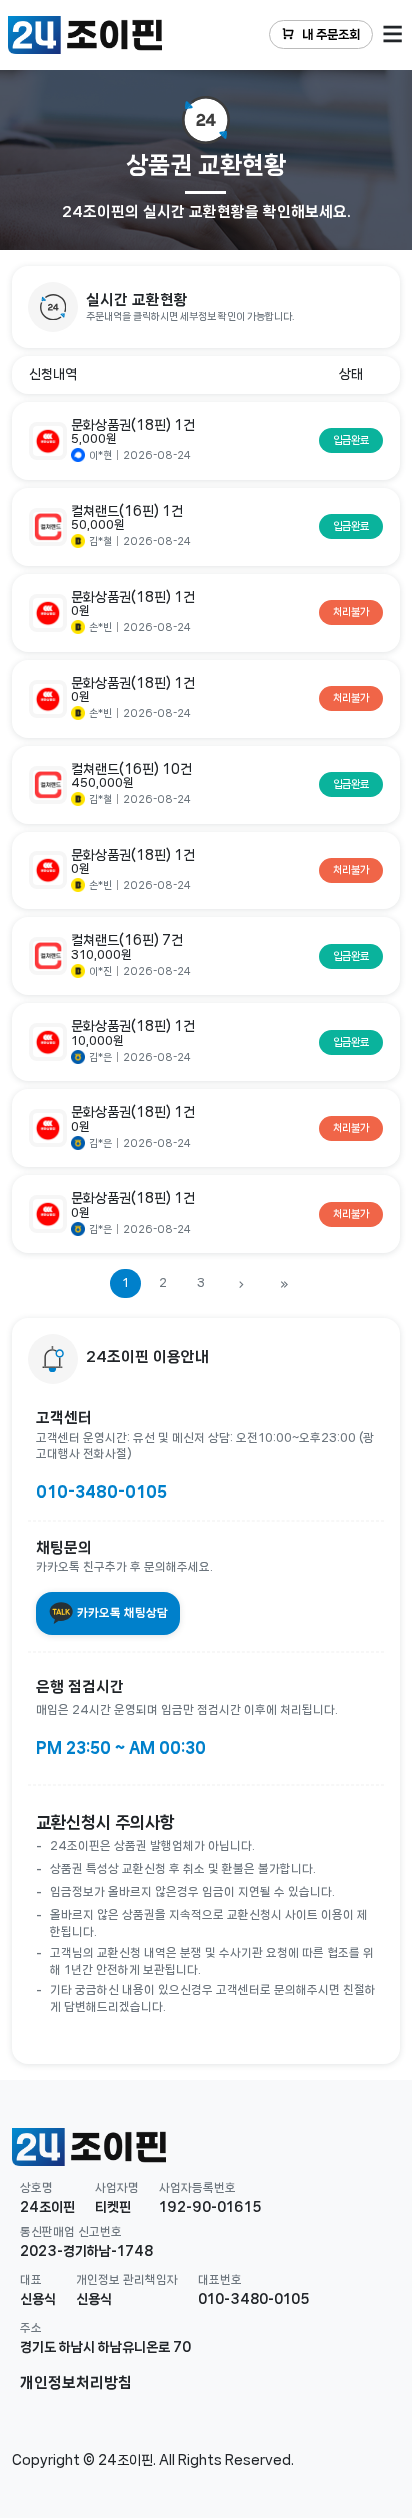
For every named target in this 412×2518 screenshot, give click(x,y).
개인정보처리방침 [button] (76, 2383)
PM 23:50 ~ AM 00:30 (121, 1748)
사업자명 (117, 2187)
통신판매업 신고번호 (71, 2231)
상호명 (36, 2187)
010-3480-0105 (101, 1492)
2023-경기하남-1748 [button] (86, 2251)
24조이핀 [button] (47, 2207)
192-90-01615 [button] (210, 2207)
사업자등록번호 (197, 2187)
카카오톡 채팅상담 (121, 1612)
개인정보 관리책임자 (127, 2279)
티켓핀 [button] (113, 2207)
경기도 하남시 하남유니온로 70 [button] (105, 2347)
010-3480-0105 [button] (254, 2299)
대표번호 (220, 2279)
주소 (31, 2327)
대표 (31, 2279)
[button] (206, 307)
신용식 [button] (38, 2299)
